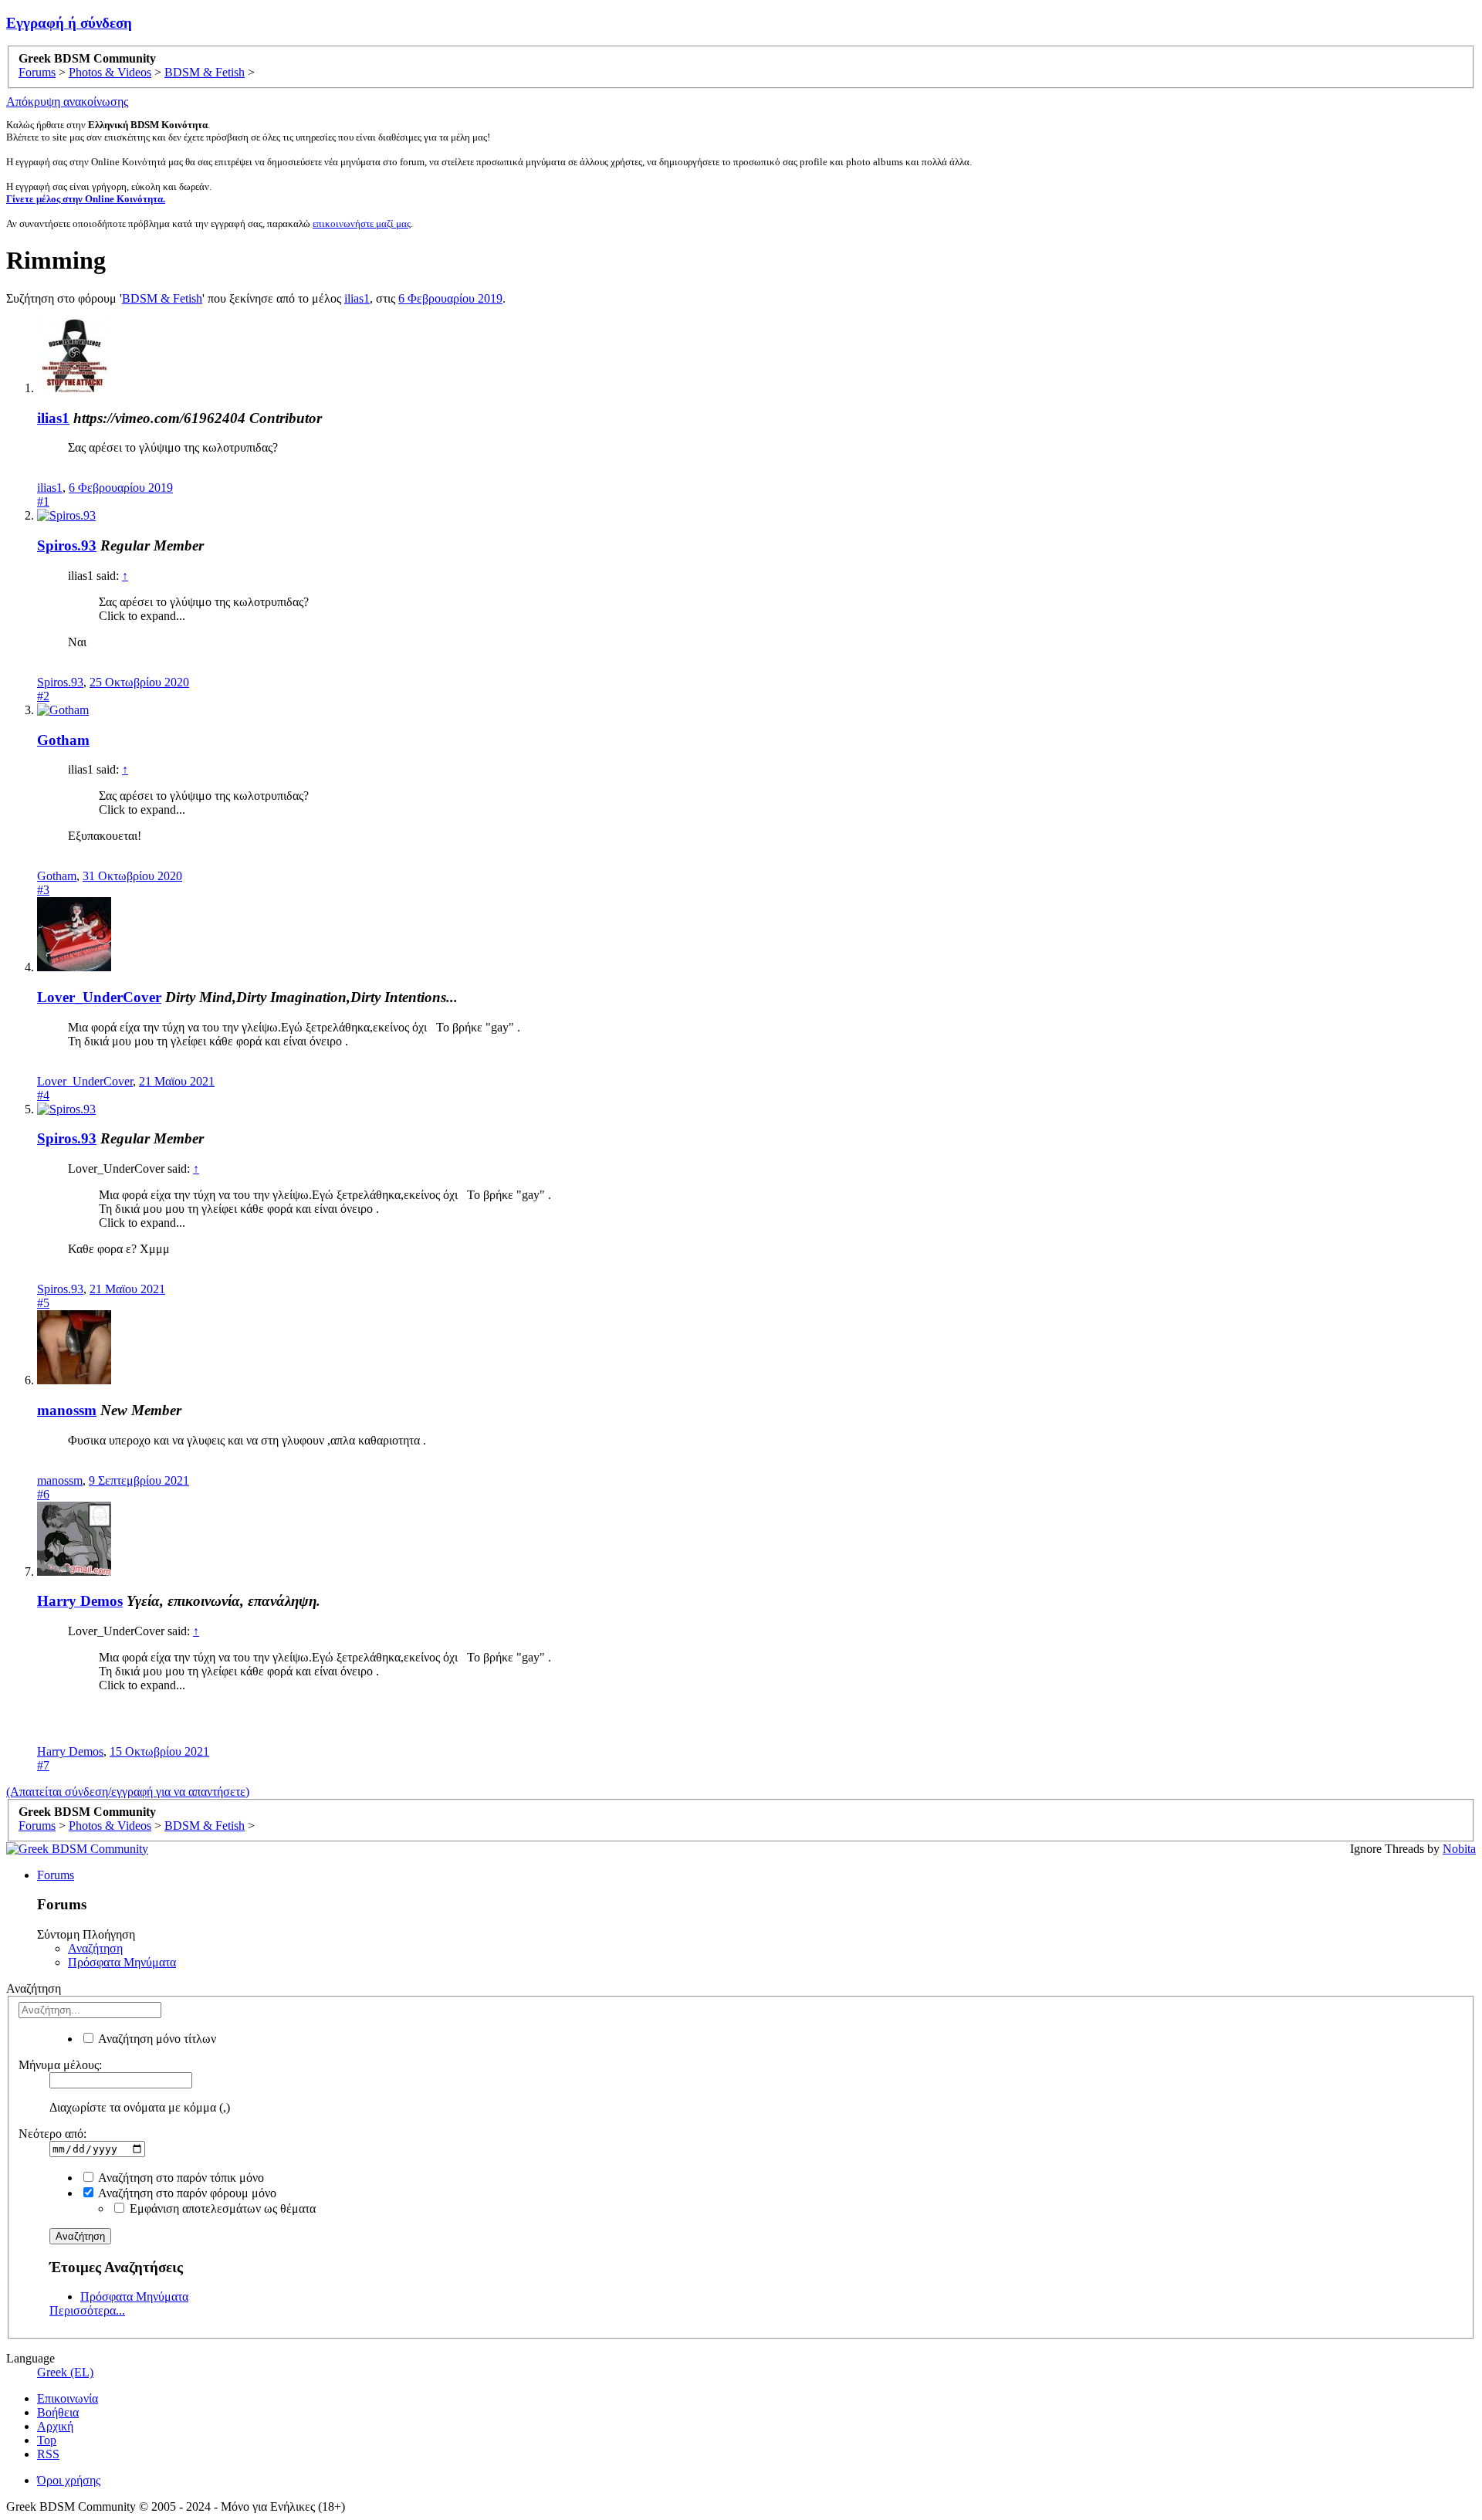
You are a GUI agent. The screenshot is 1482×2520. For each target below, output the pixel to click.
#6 (43, 1494)
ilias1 (357, 298)
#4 (43, 1095)
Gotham (63, 740)
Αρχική (55, 2426)
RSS (48, 2454)
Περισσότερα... (87, 2310)
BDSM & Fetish (162, 298)
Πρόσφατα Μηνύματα (122, 1962)
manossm (67, 1410)
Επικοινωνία (68, 2398)
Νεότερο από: (52, 2134)
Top (47, 2440)
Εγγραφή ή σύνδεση (69, 23)
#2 (43, 696)
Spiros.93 (67, 545)
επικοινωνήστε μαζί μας (362, 224)
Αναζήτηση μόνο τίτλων (156, 2039)
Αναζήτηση (95, 1948)
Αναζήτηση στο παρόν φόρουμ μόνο (186, 2193)
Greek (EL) (65, 2372)
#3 (43, 890)
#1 (43, 501)
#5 (43, 1303)
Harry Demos (80, 1601)
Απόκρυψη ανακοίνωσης (67, 102)
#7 (43, 1765)
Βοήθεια (58, 2412)
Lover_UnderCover (99, 997)
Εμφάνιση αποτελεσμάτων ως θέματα (221, 2208)
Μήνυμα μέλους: (60, 2065)
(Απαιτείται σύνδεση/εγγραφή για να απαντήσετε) (128, 1792)
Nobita (1459, 1849)
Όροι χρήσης (69, 2480)
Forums (56, 1875)
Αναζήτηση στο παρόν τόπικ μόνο (180, 2178)
